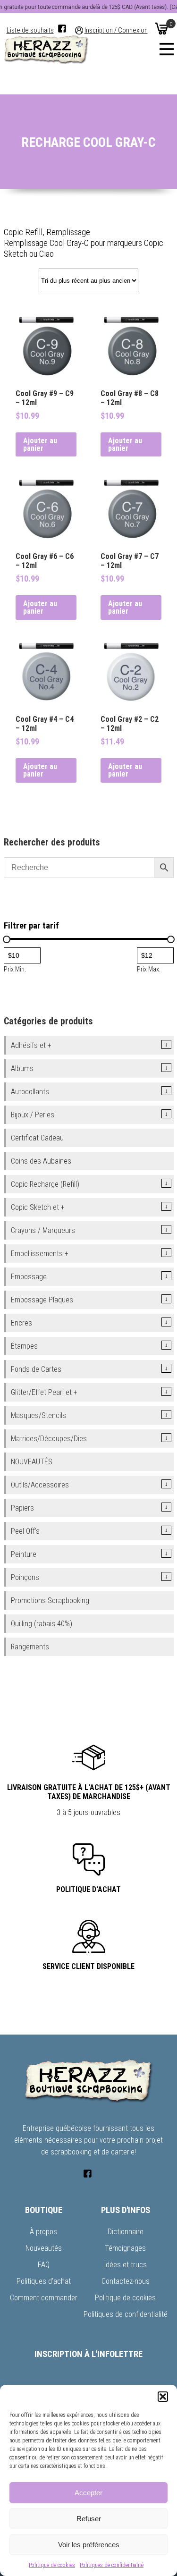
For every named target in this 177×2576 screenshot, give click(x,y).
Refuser (89, 2519)
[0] (161, 28)
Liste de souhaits (30, 30)
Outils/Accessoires (40, 1485)
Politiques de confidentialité (112, 2565)
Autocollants (30, 1092)
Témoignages (125, 2248)
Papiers (22, 1508)
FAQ (44, 2265)
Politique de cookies (52, 2565)
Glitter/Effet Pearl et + (44, 1392)
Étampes (24, 1346)
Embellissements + (40, 1254)
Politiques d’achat (44, 2281)
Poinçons (25, 1577)
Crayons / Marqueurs (43, 1230)
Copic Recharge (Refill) (45, 1184)
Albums (22, 1068)
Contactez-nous (126, 2281)
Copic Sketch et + (38, 1207)
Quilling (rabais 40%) (42, 1624)
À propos (43, 2232)
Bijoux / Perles (33, 1115)
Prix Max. (149, 969)
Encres (21, 1323)
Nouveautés (44, 2248)
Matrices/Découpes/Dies (49, 1439)
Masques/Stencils (38, 1415)
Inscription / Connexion (116, 30)
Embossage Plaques (42, 1300)
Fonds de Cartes (36, 1369)
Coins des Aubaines (41, 1161)
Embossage (29, 1277)
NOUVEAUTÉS (32, 1462)
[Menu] (167, 49)
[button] (163, 2397)
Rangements (30, 1647)
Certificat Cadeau (37, 1138)
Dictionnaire (126, 2232)
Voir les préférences (89, 2545)
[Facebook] (62, 29)
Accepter (88, 2493)
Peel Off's (25, 1531)
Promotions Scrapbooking (50, 1600)
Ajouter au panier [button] (40, 444)
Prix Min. (15, 969)
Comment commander (44, 2298)
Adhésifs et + (31, 1045)
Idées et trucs (126, 2265)
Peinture (24, 1554)
